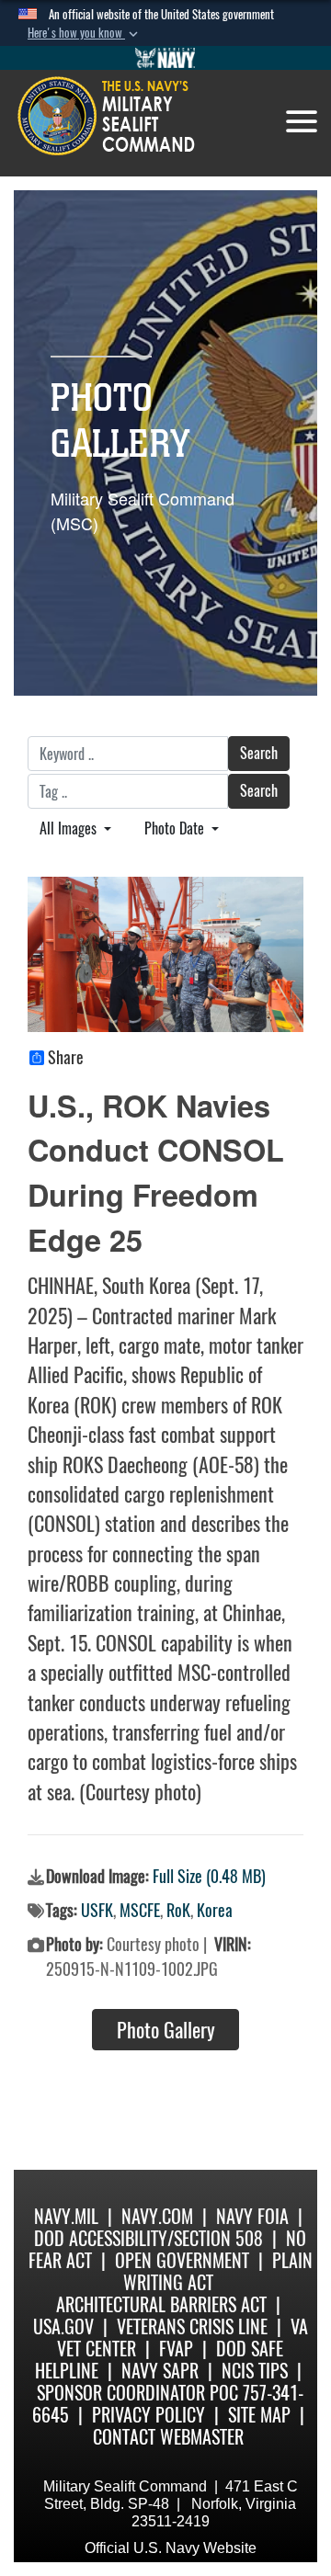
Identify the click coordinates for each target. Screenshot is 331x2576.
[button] (85, 33)
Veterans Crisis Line (192, 2326)
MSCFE (140, 1910)
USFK (97, 1910)
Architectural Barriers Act (161, 2304)
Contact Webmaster (168, 2437)
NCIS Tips (255, 2371)
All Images (70, 828)
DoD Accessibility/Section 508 (148, 2238)
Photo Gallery (166, 2030)
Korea (215, 1910)
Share (66, 1058)
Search (259, 753)
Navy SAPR (160, 2371)
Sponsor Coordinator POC (137, 2393)
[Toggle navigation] (302, 121)
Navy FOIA (252, 2216)
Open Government (182, 2260)
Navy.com (157, 2216)
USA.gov (63, 2326)
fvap (176, 2349)
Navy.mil (66, 2216)
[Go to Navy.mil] (165, 58)
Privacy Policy (148, 2415)
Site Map (259, 2415)
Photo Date (176, 828)
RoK (178, 1910)
